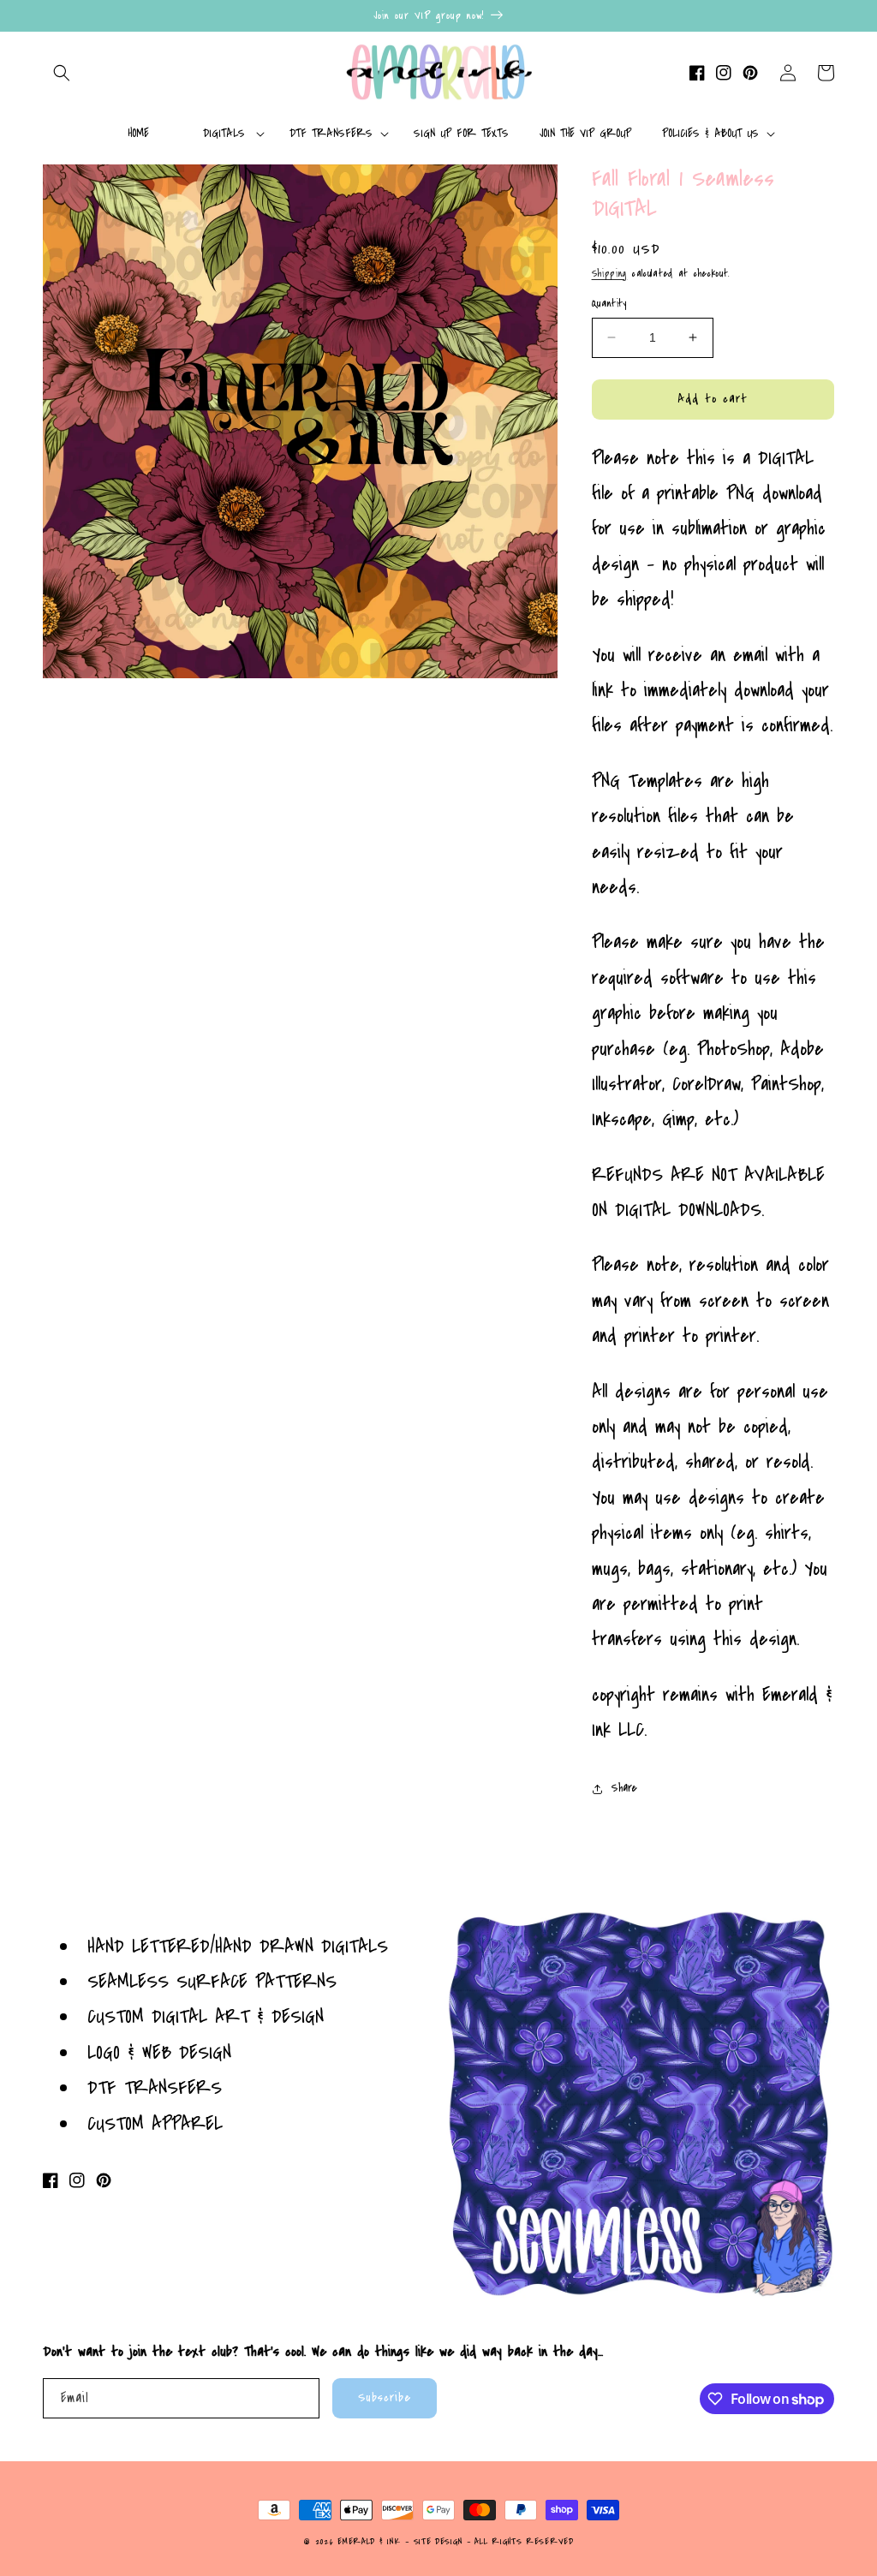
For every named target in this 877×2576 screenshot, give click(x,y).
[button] (62, 73)
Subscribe (385, 2397)
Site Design (438, 2542)
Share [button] (624, 1788)
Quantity (609, 303)
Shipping (610, 274)
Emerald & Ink (369, 2542)
